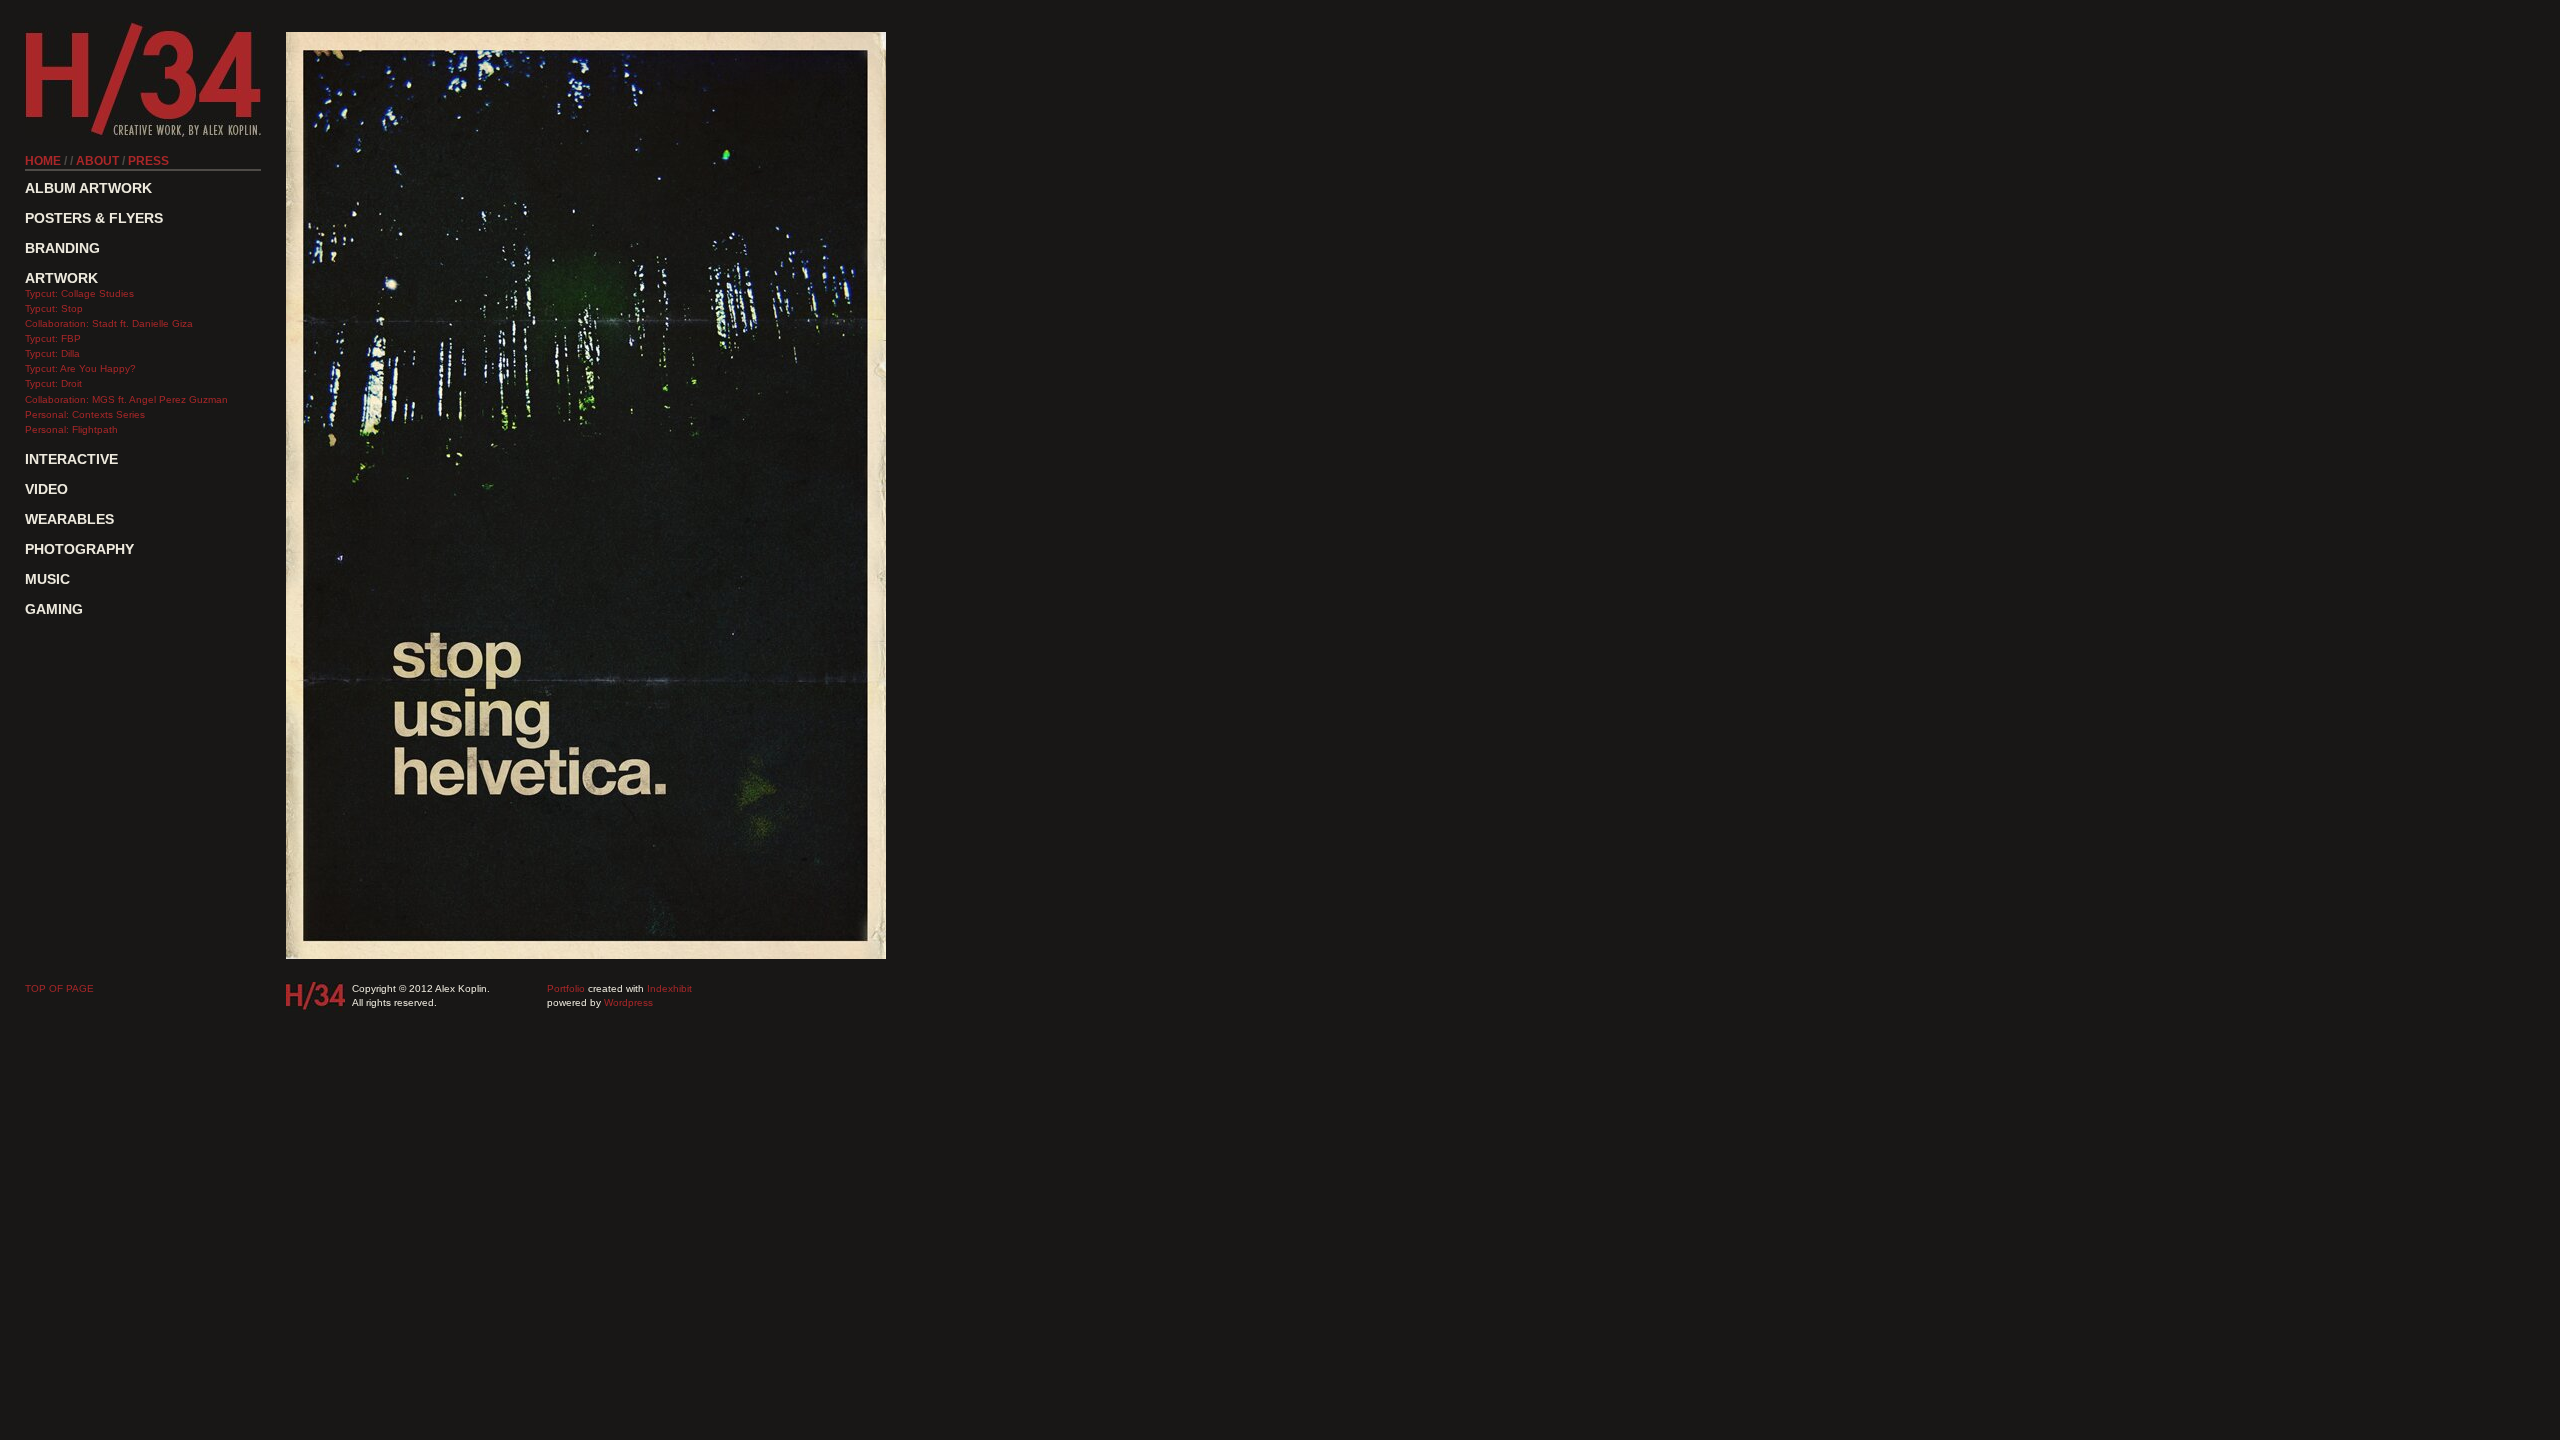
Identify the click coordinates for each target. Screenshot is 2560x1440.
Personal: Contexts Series (85, 414)
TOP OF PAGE (59, 988)
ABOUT (97, 161)
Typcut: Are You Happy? (80, 368)
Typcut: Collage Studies (79, 293)
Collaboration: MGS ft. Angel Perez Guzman (126, 399)
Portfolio (566, 988)
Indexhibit (669, 988)
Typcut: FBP (53, 338)
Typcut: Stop (54, 308)
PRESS (148, 161)
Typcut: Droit (53, 383)
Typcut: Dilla (52, 353)
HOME (43, 161)
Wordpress (628, 1002)
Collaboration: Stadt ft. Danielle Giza (109, 323)
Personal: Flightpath (71, 429)
